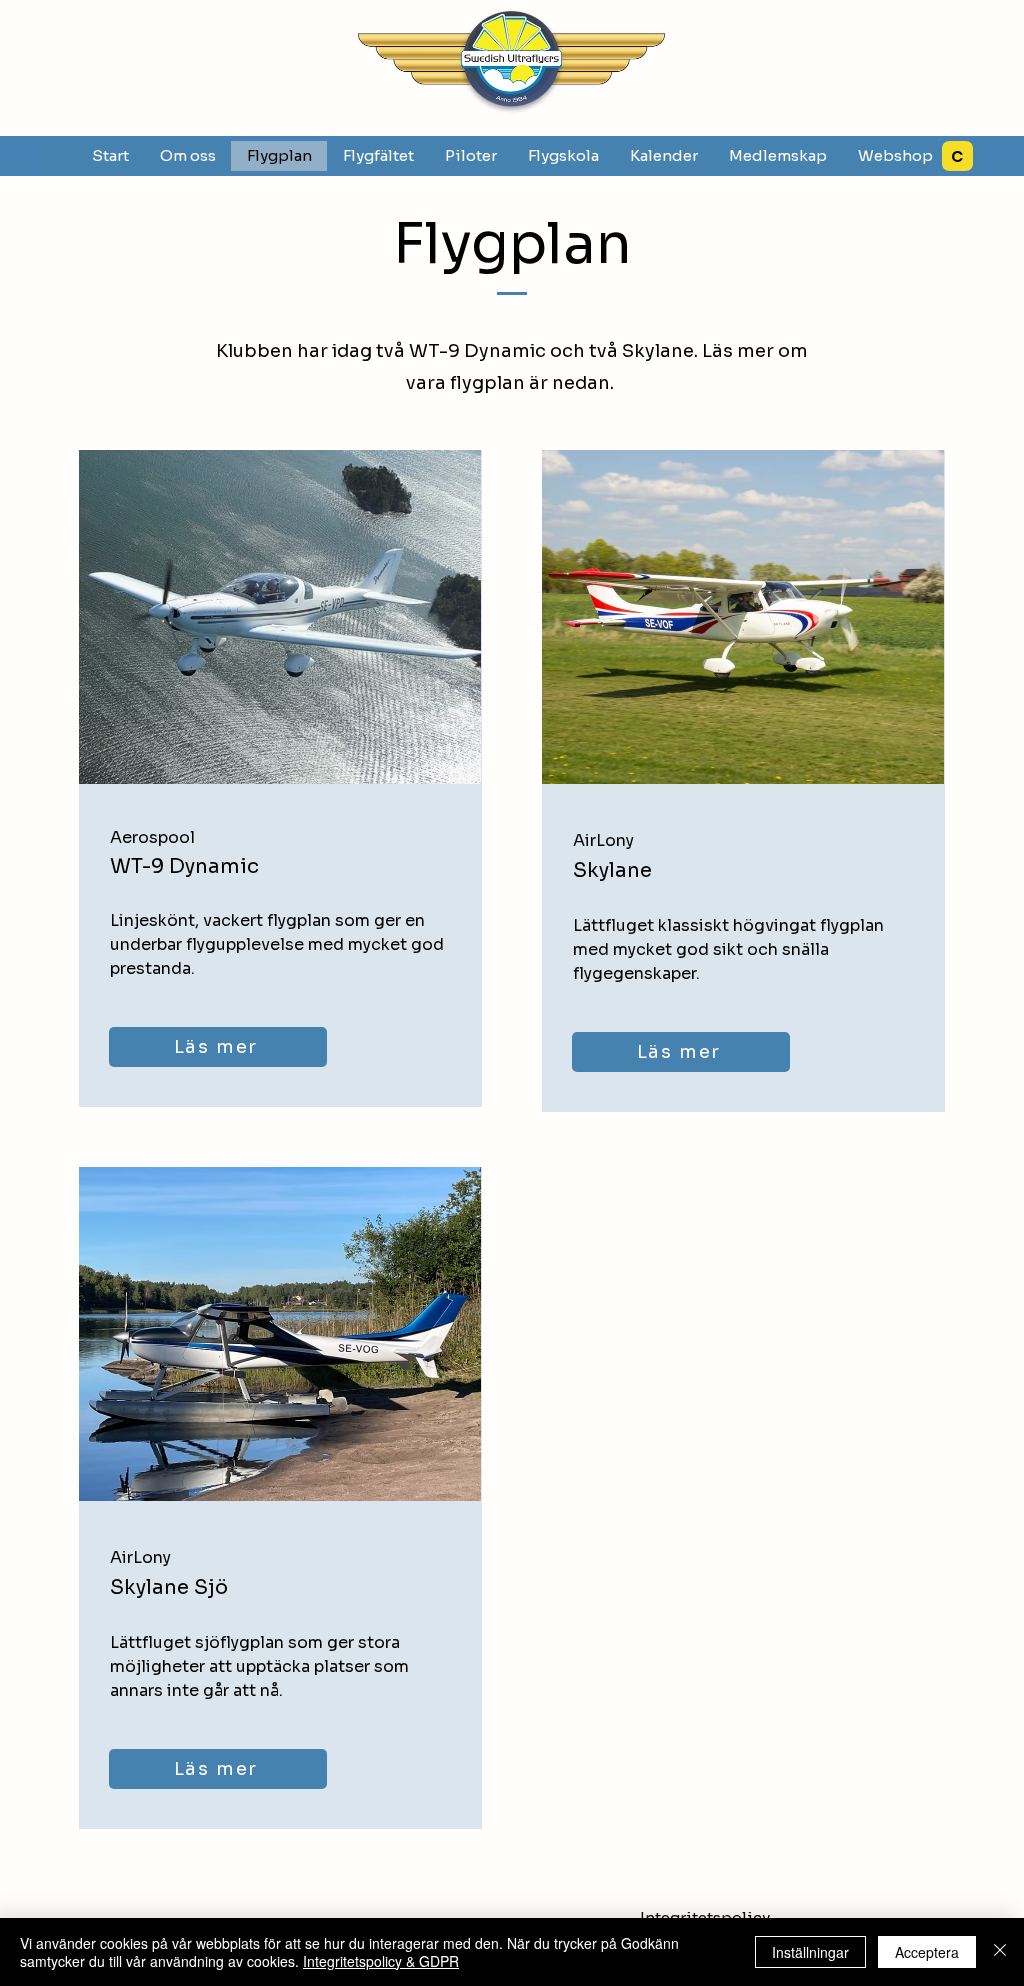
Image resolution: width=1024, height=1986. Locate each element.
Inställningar (810, 1952)
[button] (378, 156)
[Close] (1000, 1952)
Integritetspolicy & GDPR (381, 1961)
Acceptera (927, 1952)
